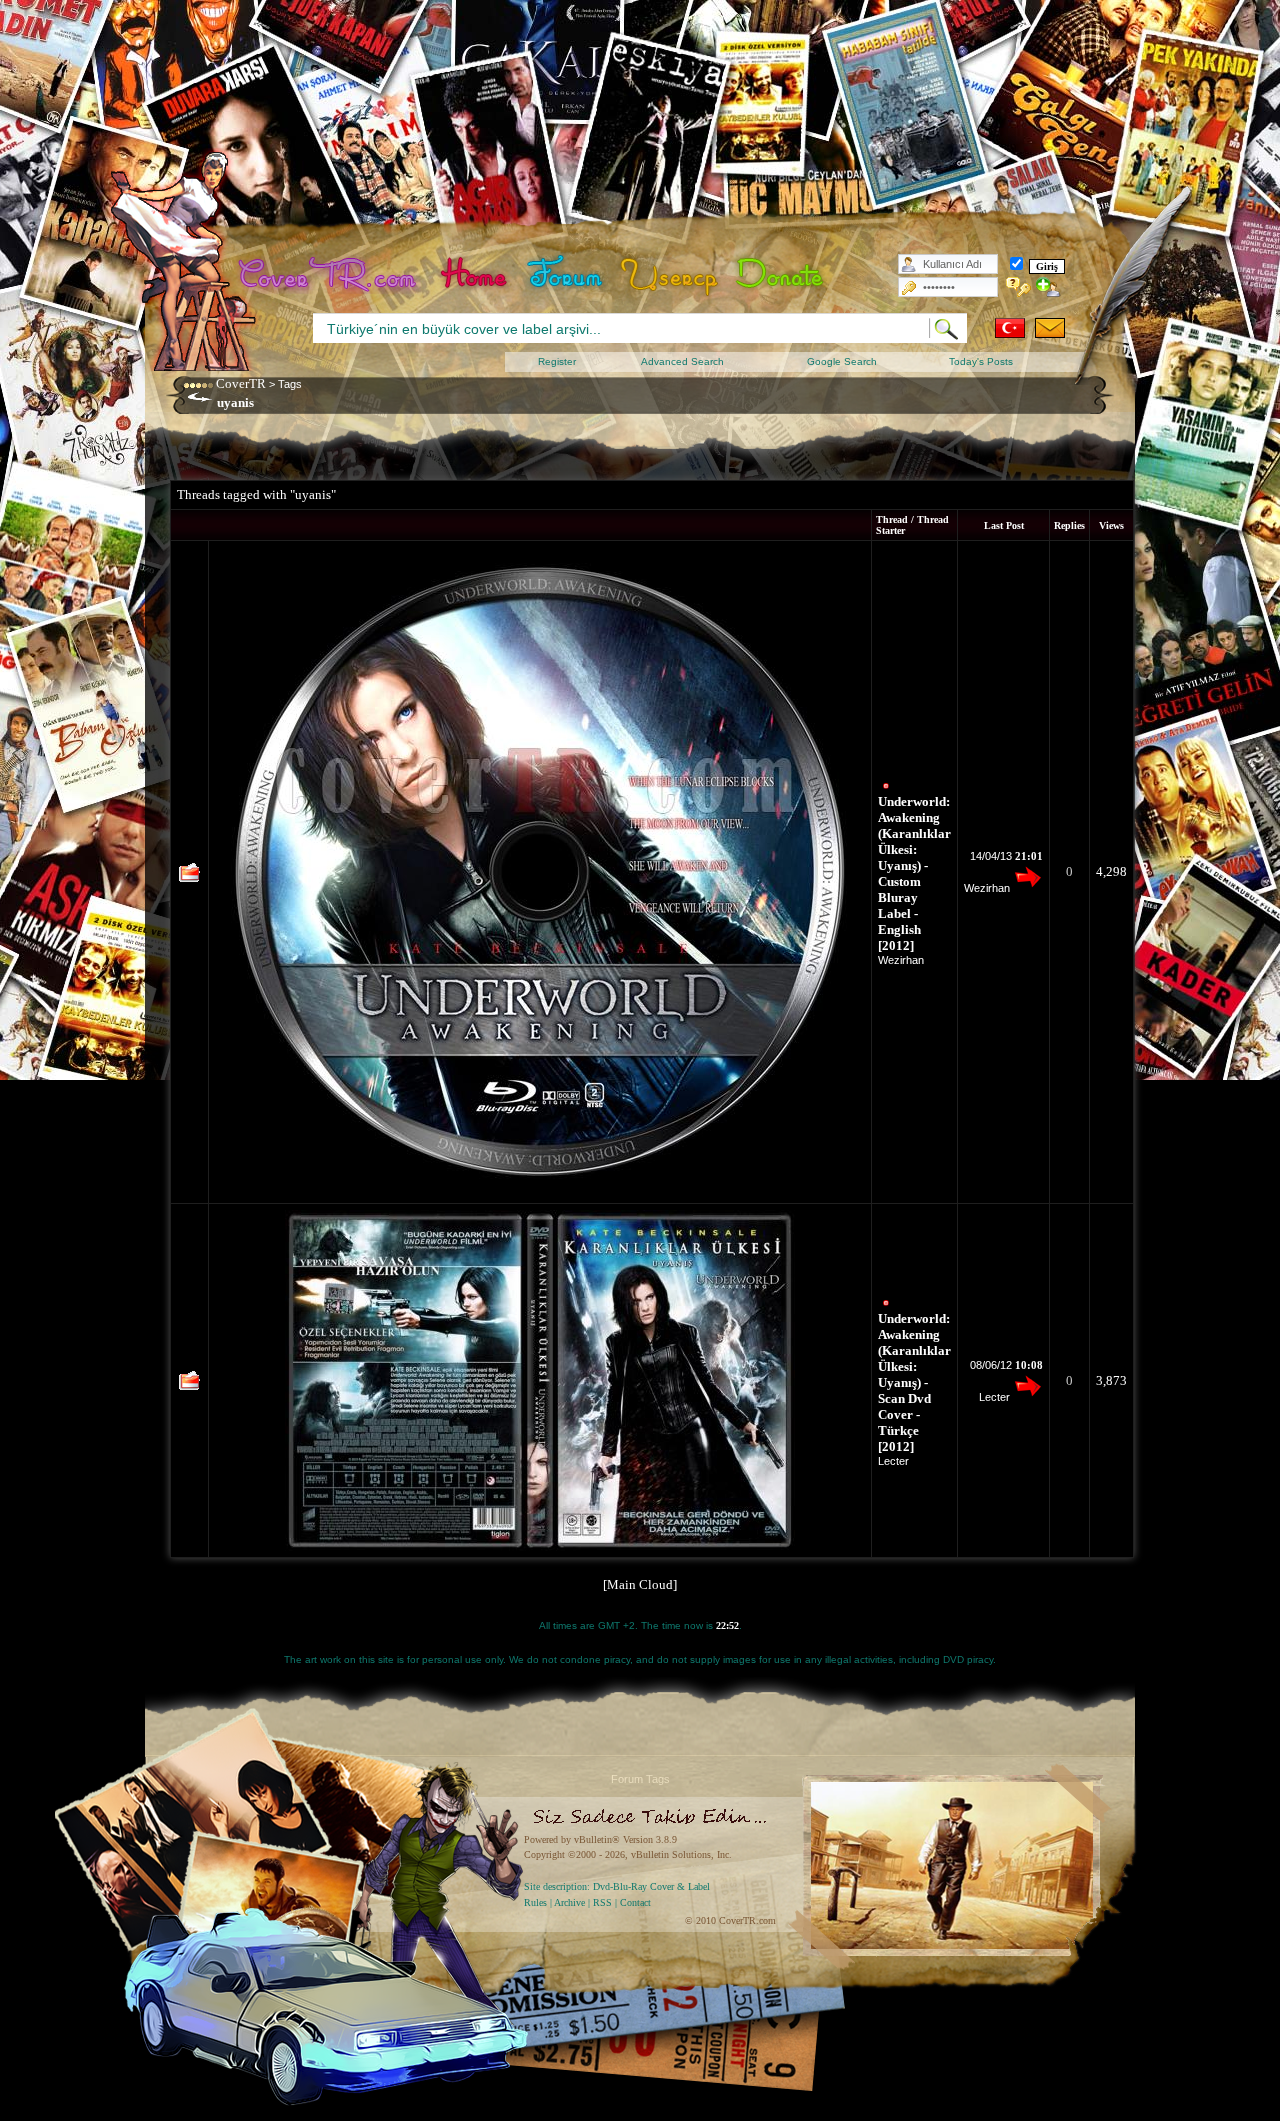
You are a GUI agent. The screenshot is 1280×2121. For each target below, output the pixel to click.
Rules (535, 1902)
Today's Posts (981, 361)
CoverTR (241, 383)
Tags (290, 384)
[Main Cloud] (640, 1584)
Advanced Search (682, 361)
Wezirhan (901, 960)
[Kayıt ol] (1048, 287)
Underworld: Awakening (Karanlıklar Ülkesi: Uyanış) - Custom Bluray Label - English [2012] (914, 873)
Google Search (842, 361)
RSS (602, 1902)
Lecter (893, 1461)
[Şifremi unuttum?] (1018, 287)
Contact (635, 1902)
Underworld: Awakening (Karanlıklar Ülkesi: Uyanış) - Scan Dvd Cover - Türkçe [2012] (914, 1382)
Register (557, 361)
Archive (569, 1902)
